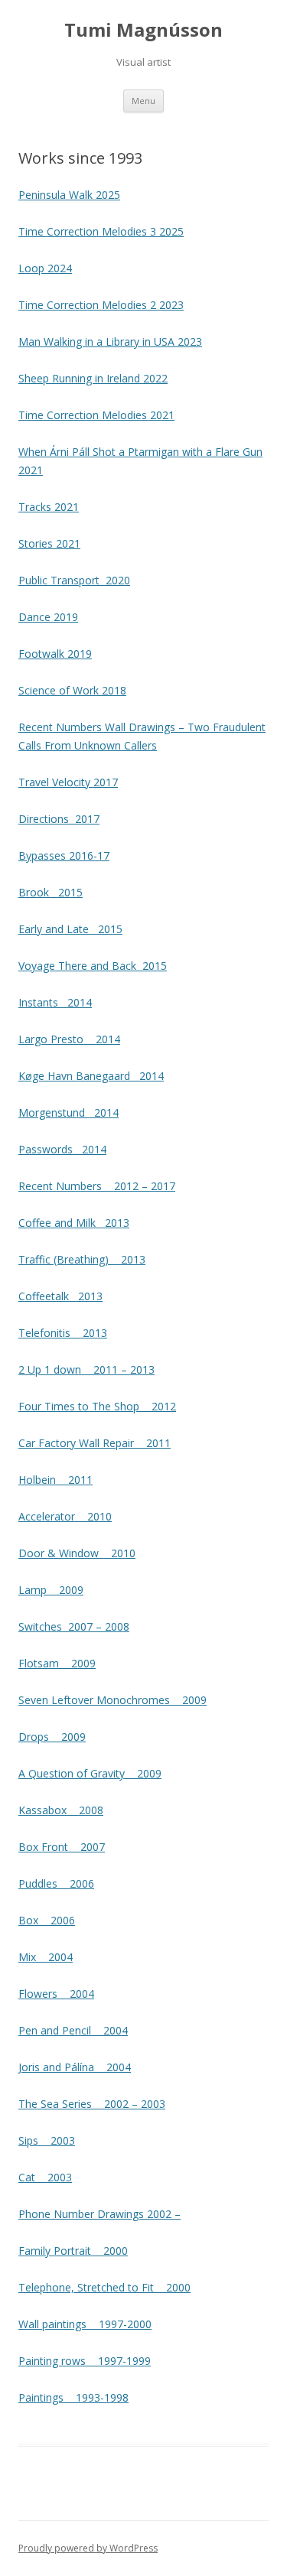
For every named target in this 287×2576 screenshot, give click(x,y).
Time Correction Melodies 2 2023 (101, 305)
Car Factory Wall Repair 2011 (95, 1443)
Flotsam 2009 (57, 1663)
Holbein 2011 (55, 1480)
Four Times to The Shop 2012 (97, 1406)
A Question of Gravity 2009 (90, 1773)
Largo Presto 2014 (69, 1039)
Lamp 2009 (51, 1590)
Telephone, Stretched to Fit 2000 (104, 2287)
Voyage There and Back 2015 (93, 966)
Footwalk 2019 (55, 654)
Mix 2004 (46, 1957)
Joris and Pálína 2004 (75, 2067)
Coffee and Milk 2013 (74, 1223)
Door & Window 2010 (77, 1553)
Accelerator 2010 (65, 1516)
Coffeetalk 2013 (60, 1296)
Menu (143, 101)
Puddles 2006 (56, 1883)
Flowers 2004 (56, 1994)
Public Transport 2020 (74, 580)
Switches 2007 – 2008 (74, 1626)
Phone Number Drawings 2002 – (99, 2214)
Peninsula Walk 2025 (69, 195)
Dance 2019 (48, 617)
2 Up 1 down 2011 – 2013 (86, 1369)
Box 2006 (47, 1920)
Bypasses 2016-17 (64, 855)
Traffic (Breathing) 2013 (82, 1259)
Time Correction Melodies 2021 (96, 415)
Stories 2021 (49, 543)
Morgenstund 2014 (68, 1112)
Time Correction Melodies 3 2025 (101, 231)
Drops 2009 (52, 1737)
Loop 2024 (45, 268)
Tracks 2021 (49, 507)
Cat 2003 (45, 2177)
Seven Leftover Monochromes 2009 (113, 1700)
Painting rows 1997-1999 (85, 2361)
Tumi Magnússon (143, 30)
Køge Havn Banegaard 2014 (91, 1076)
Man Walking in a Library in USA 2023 (110, 342)
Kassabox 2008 (61, 1810)
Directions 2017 (59, 819)
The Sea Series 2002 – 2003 (92, 2104)
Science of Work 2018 (72, 690)
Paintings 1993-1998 (73, 2397)
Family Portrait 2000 (73, 2251)
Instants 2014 (55, 1002)
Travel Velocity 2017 (68, 782)
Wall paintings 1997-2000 (85, 2324)
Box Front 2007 (62, 1847)
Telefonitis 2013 (63, 1333)
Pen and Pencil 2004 (73, 2030)
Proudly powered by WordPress (88, 2548)
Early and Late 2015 (70, 929)
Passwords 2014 (62, 1149)
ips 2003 (50, 2140)
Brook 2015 (51, 892)
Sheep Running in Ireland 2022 (93, 378)
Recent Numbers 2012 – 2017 (97, 1186)
